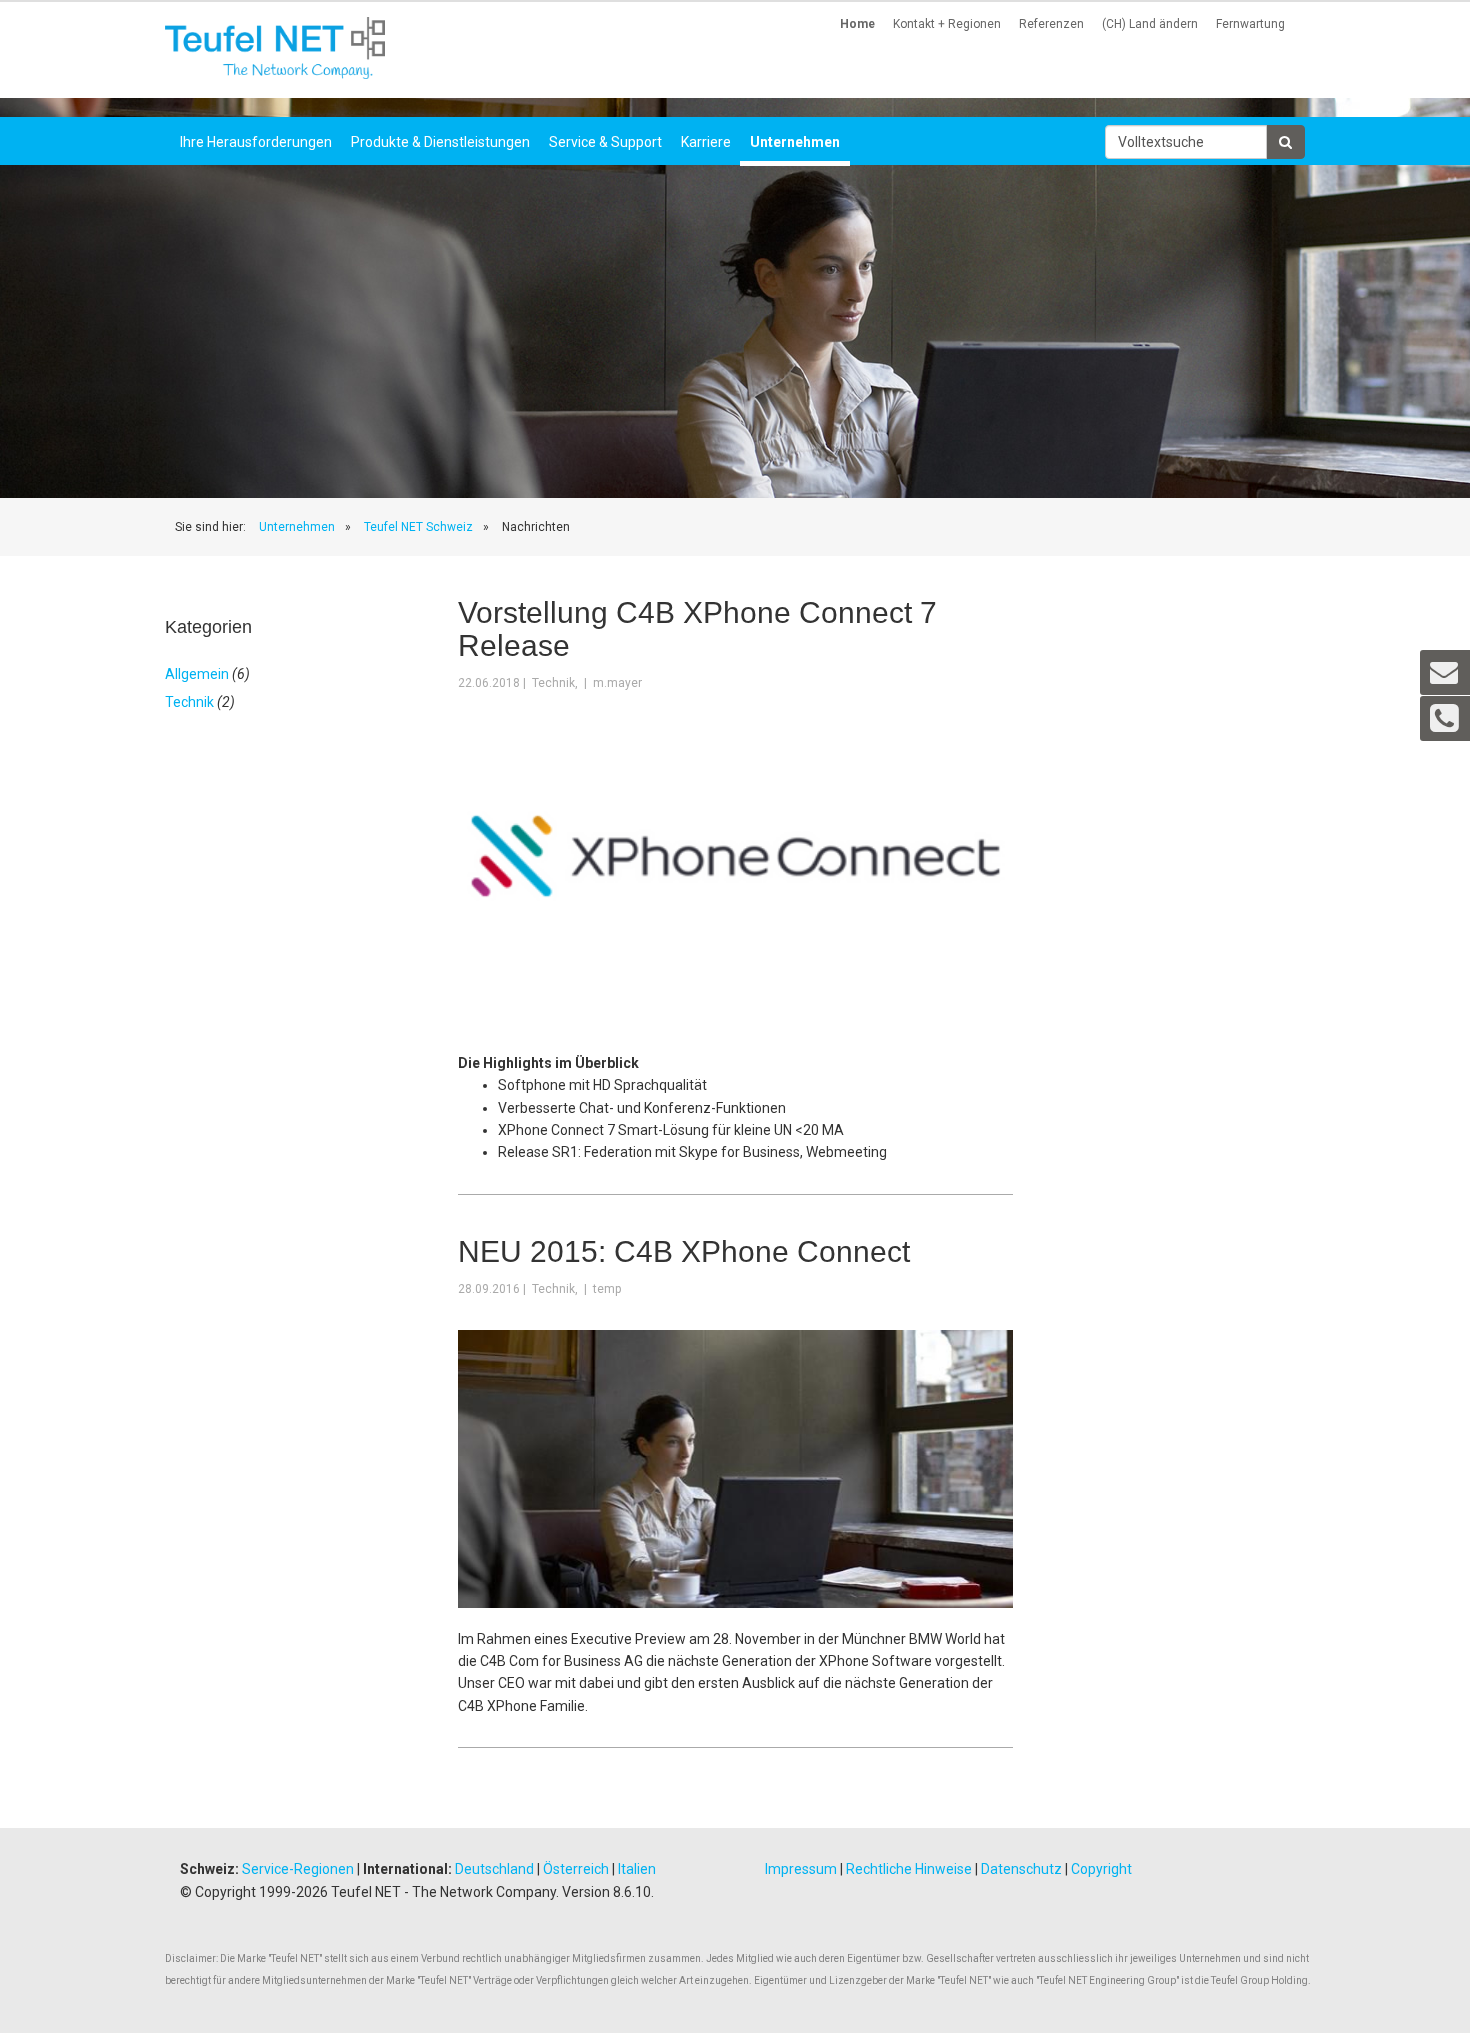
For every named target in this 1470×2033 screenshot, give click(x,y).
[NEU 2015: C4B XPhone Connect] (735, 1468)
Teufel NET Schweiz (418, 527)
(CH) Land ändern (1150, 24)
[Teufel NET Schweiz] (275, 48)
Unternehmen (795, 142)
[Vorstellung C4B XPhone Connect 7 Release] (735, 855)
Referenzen (1051, 24)
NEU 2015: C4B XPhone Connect (684, 1251)
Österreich (576, 1869)
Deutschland (494, 1869)
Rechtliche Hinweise (909, 1869)
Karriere (706, 142)
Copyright (1101, 1869)
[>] (1285, 142)
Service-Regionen (298, 1869)
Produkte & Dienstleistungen (440, 142)
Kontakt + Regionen (947, 24)
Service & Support (605, 142)
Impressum (801, 1869)
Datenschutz (1021, 1869)
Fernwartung (1250, 24)
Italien (637, 1869)
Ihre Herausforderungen (256, 142)
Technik (189, 702)
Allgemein (197, 674)
